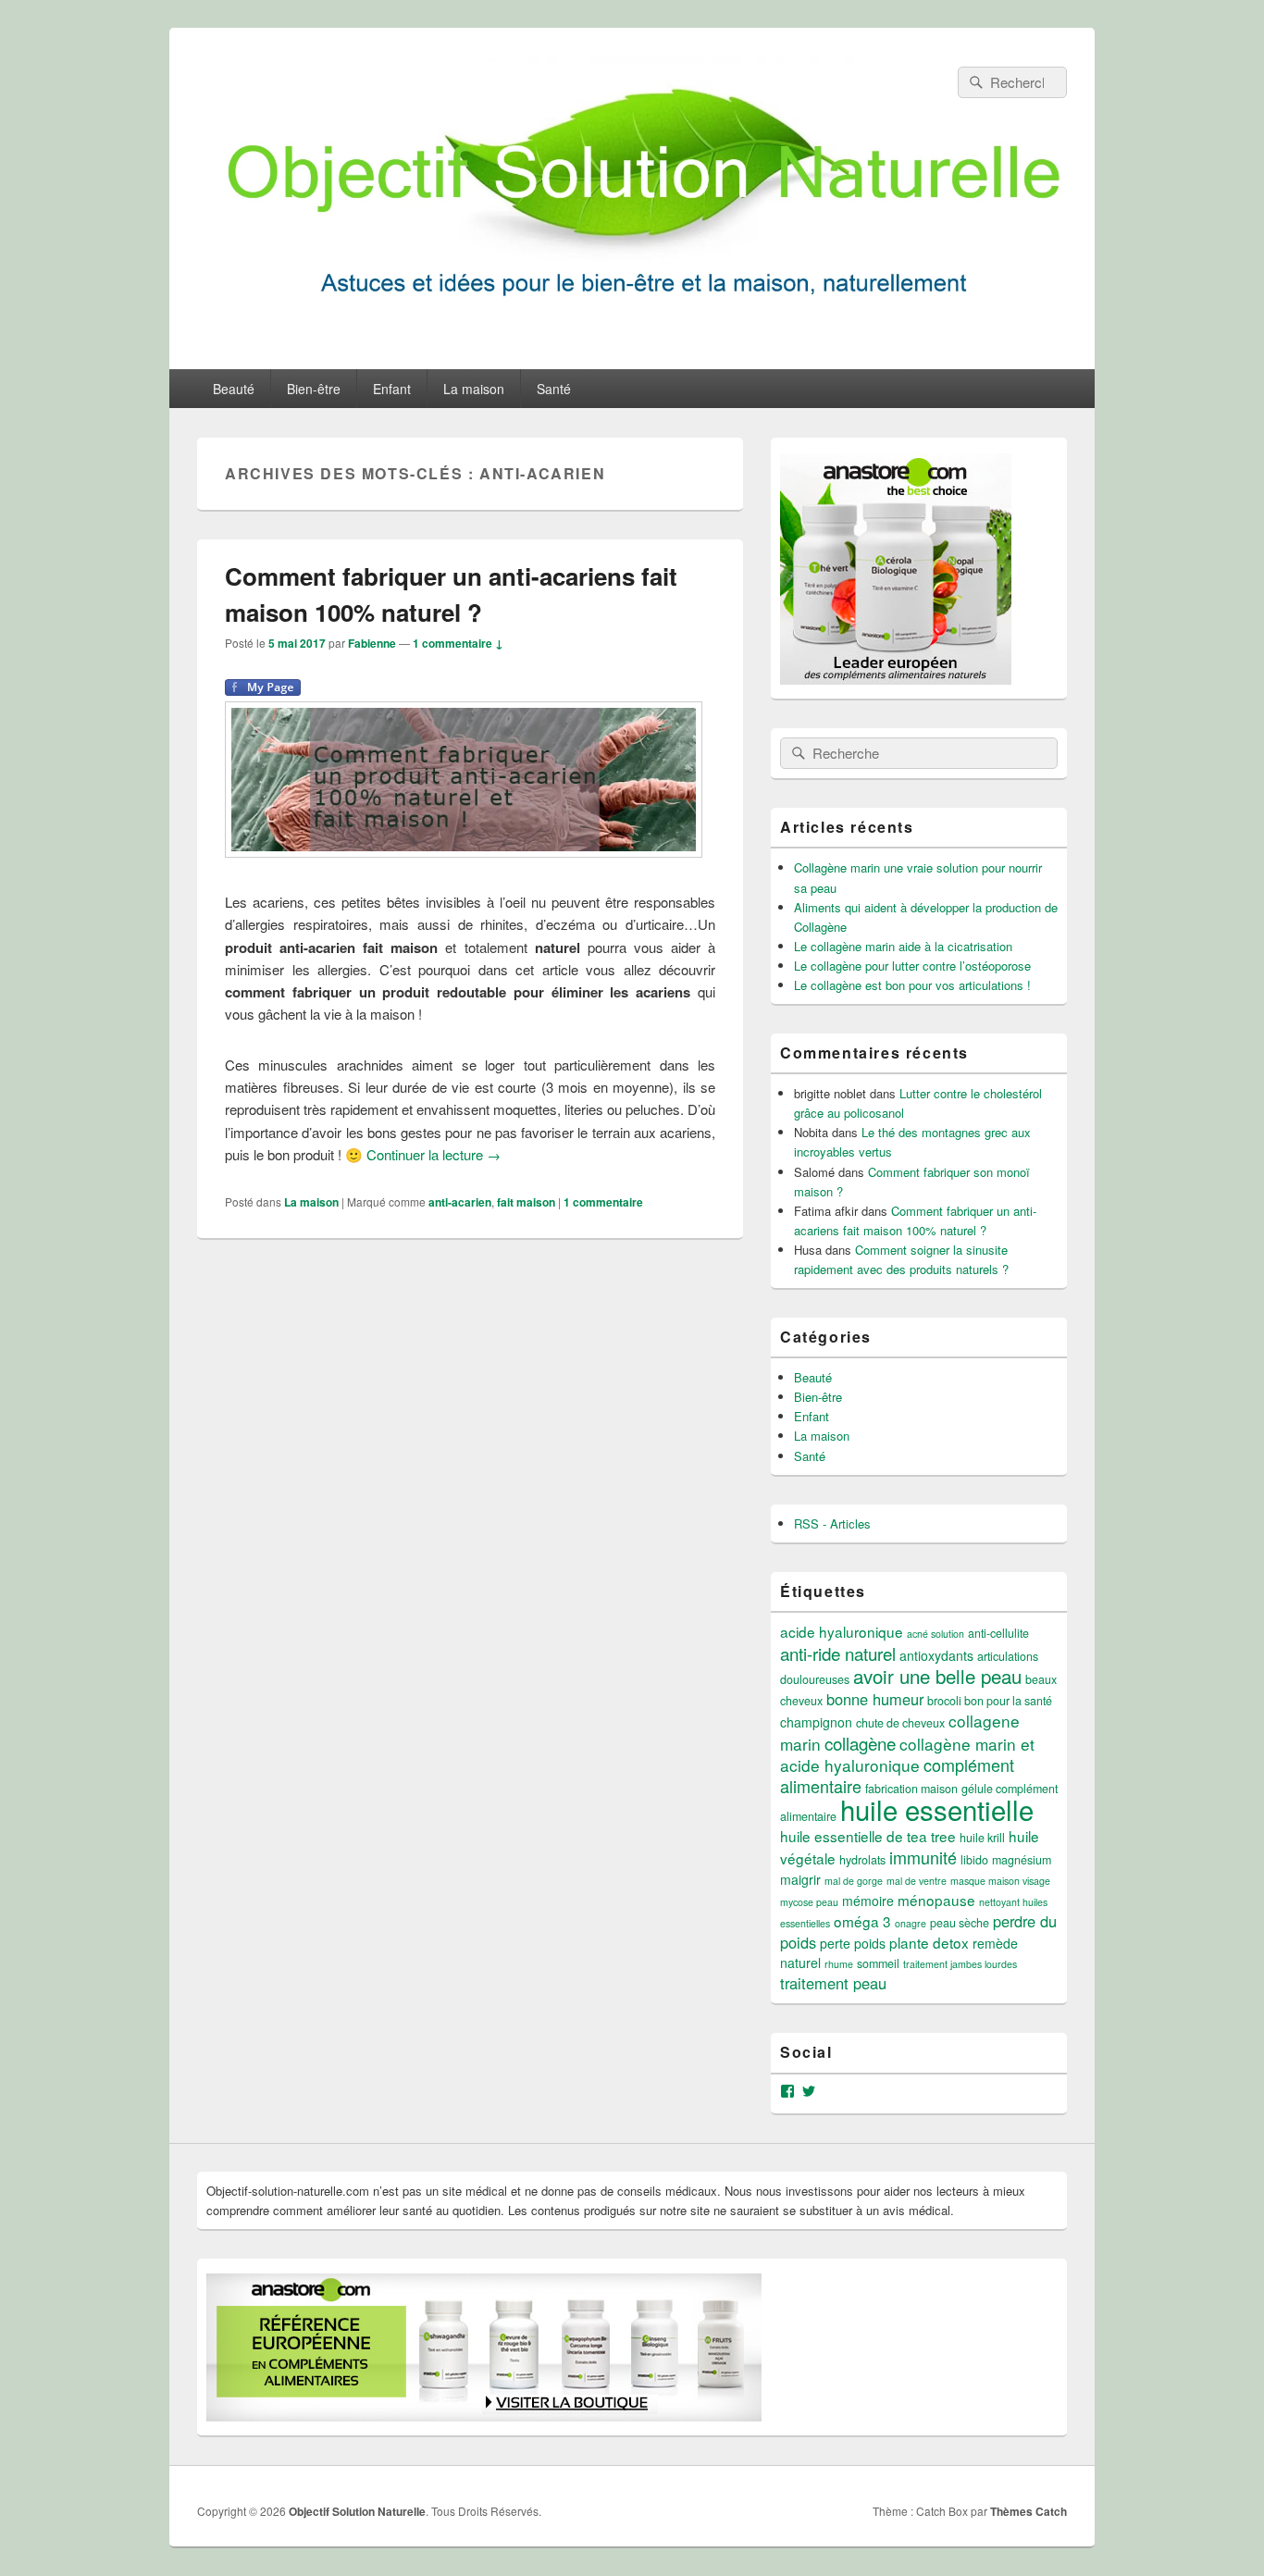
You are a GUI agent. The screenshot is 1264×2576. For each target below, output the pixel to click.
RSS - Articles (832, 1523)
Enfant (392, 389)
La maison (474, 389)
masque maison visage (1000, 1881)
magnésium (1022, 1860)
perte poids (853, 1943)
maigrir (800, 1879)
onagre (911, 1923)
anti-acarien (460, 1202)
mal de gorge (854, 1881)
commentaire (603, 1202)
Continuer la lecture (434, 1154)
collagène (860, 1743)
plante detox (929, 1942)
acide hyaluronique (842, 1631)
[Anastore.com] (896, 680)
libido (974, 1860)
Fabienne (372, 643)
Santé (554, 389)
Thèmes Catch (1029, 2511)
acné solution (936, 1634)
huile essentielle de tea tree (868, 1836)
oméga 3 (862, 1921)
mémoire (868, 1901)
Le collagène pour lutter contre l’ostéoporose (912, 966)
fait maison (526, 1202)
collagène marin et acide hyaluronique (907, 1754)
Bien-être (314, 389)
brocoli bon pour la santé (990, 1701)
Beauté (234, 389)
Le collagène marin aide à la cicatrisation (903, 946)
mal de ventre (917, 1881)
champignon (816, 1722)
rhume (839, 1964)
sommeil (878, 1963)
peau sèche (960, 1923)
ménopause (936, 1900)
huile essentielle (937, 1809)
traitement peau (833, 1983)
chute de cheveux (900, 1723)
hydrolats (862, 1860)
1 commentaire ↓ (458, 643)
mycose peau (809, 1902)
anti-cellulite (998, 1633)
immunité (923, 1857)
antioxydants (936, 1655)
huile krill (982, 1838)
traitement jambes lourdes (960, 1964)
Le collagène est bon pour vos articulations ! (912, 985)
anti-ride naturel (838, 1653)
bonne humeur (875, 1699)
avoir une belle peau (937, 1676)
